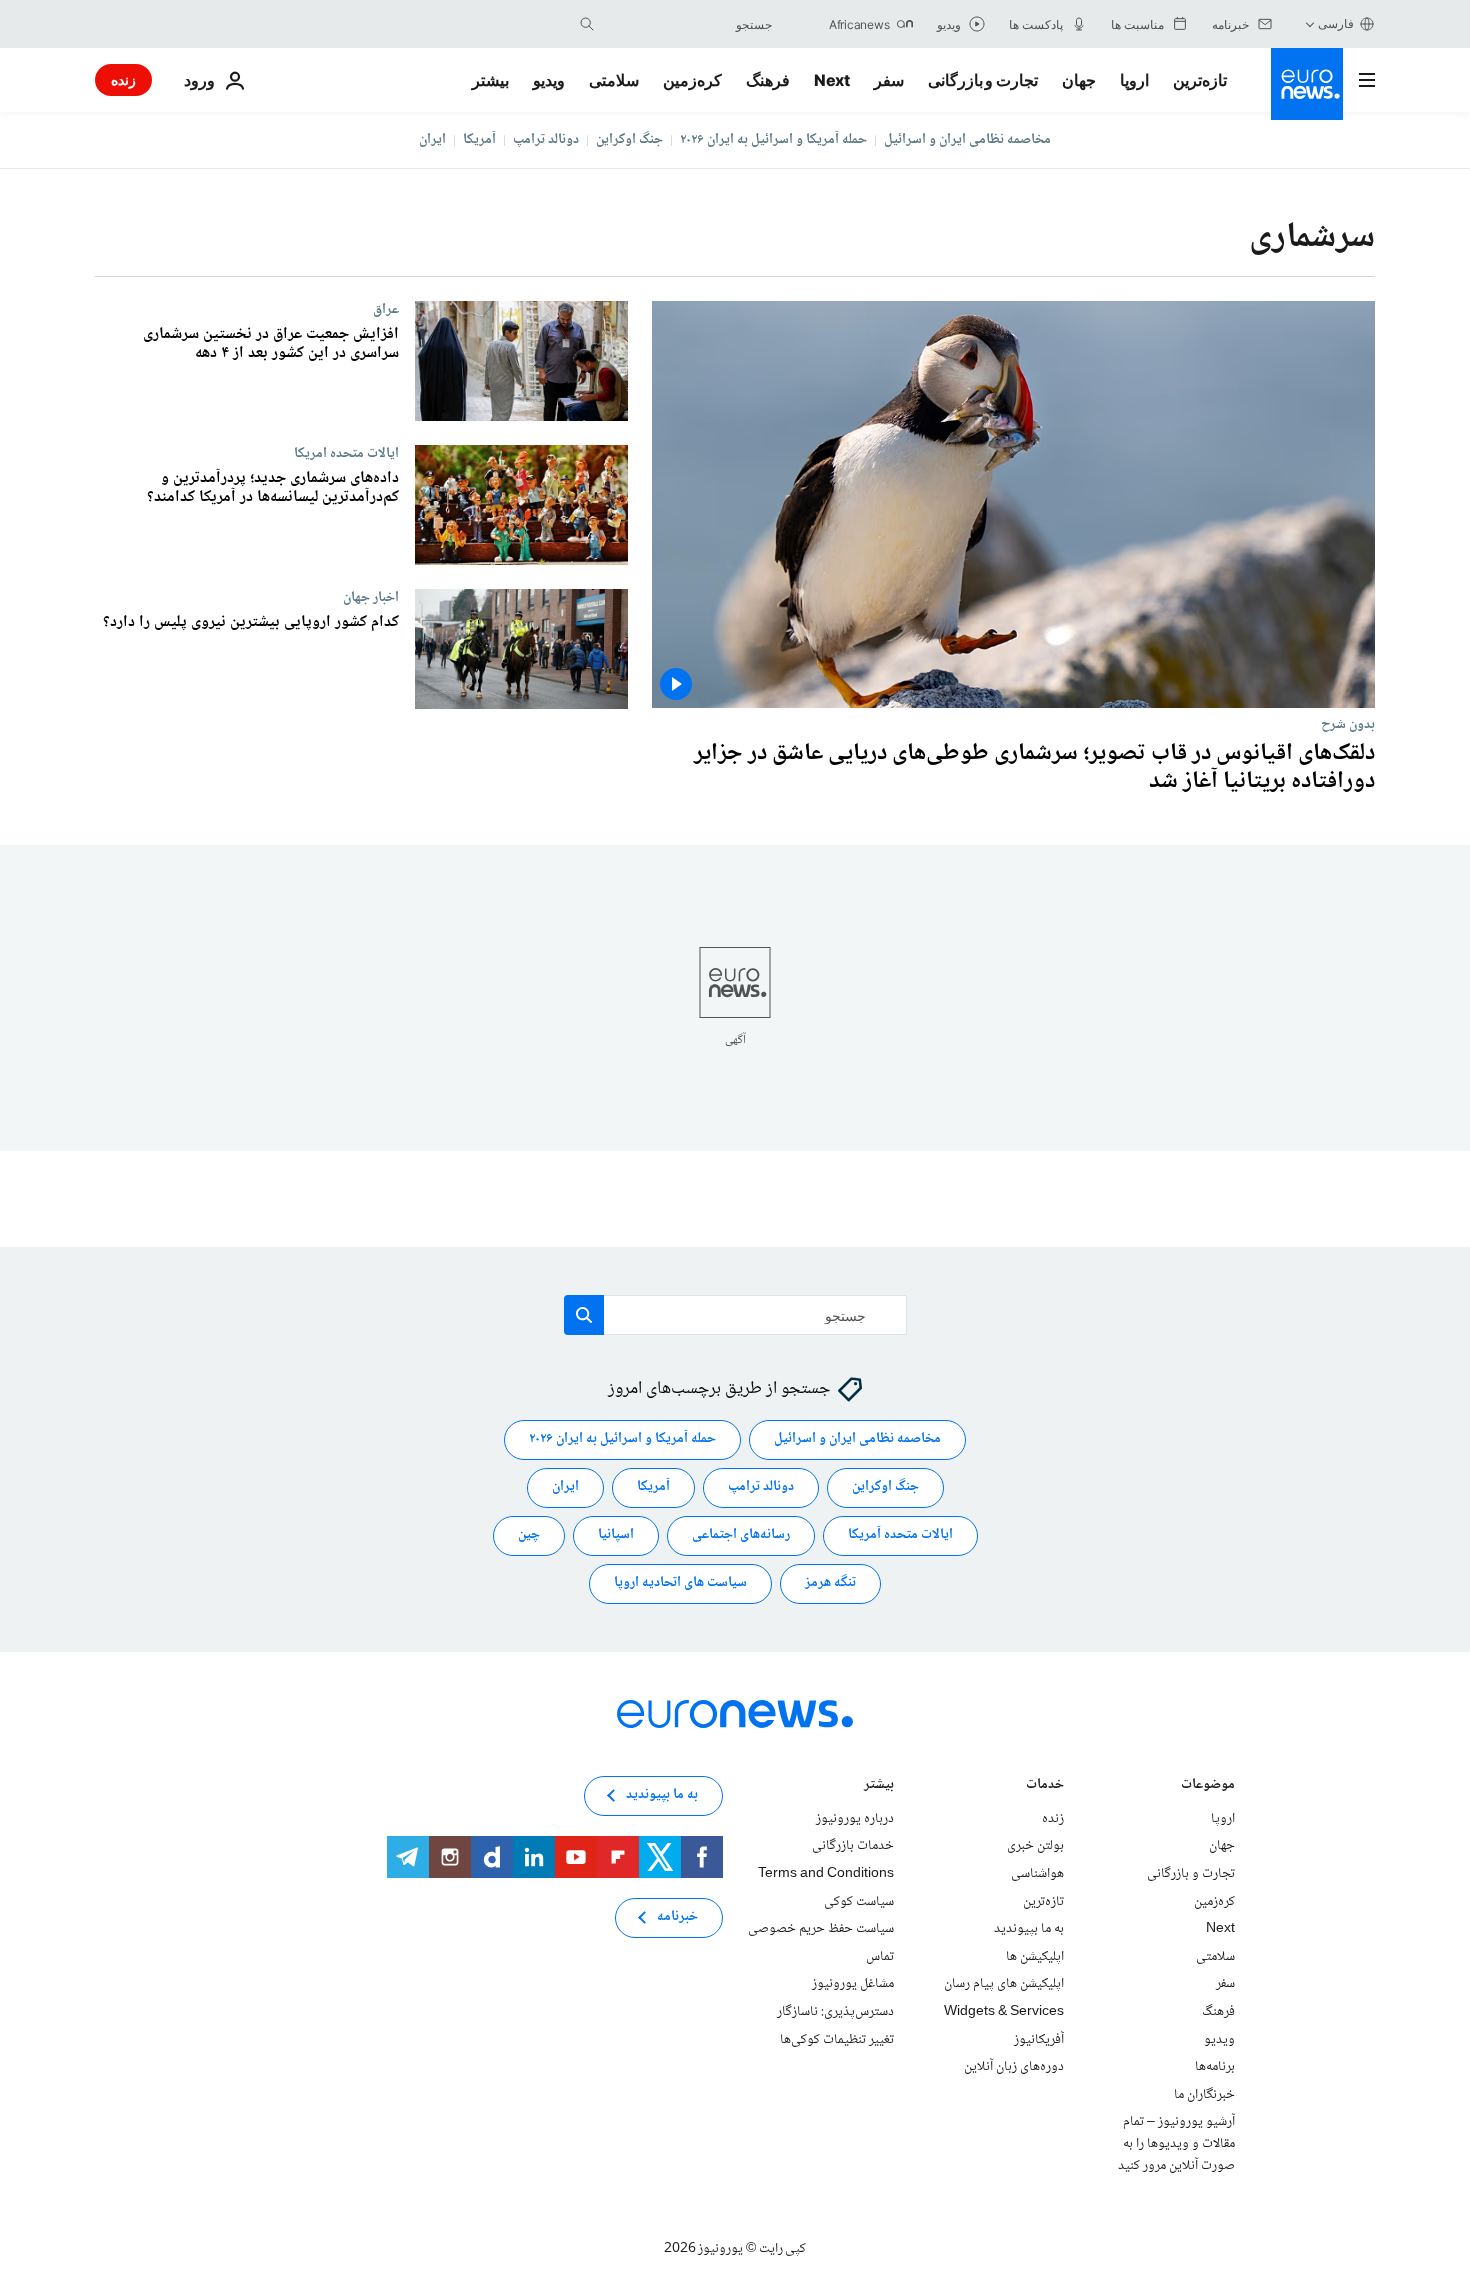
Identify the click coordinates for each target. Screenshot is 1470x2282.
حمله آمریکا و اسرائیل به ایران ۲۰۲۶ (773, 140)
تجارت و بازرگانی (983, 80)
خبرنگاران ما (1204, 2095)
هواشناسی (1037, 1874)
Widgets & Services (1004, 2012)
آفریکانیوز (1039, 2040)
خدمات (1045, 1786)
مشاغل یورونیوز (853, 1985)
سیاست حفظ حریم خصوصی (821, 1929)
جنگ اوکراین (629, 140)
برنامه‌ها (1215, 2067)
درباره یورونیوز (855, 1819)
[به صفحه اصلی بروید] (1307, 84)
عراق (386, 309)
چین (529, 1536)
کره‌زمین (692, 80)
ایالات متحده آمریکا (900, 1536)
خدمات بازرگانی (853, 1847)
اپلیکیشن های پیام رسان (1004, 1985)
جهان (1079, 80)
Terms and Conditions (826, 1874)
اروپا (1134, 80)
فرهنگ (768, 80)
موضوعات (1208, 1786)
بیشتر (879, 1786)
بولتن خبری (1035, 1847)
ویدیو (549, 80)
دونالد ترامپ (546, 140)
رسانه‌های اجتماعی (741, 1536)
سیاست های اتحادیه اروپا (680, 1584)
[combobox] (688, 24)
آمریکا (479, 140)
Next (832, 80)
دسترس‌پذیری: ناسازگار (835, 2012)
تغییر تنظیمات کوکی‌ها (837, 2040)
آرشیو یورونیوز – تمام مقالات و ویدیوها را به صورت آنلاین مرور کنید (1176, 2144)
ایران (432, 140)
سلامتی (614, 80)
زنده (123, 79)
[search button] (587, 24)
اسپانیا (616, 1536)
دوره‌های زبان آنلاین (1014, 2067)
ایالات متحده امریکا (346, 453)
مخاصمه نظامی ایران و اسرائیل (967, 140)
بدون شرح (1348, 724)
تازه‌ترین (1200, 80)
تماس (880, 1957)
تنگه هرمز (830, 1584)
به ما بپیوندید (1029, 1929)
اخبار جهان (371, 597)
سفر (889, 80)
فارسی (1336, 23)
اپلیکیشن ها (1035, 1957)
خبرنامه (677, 1918)
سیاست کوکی (859, 1902)
